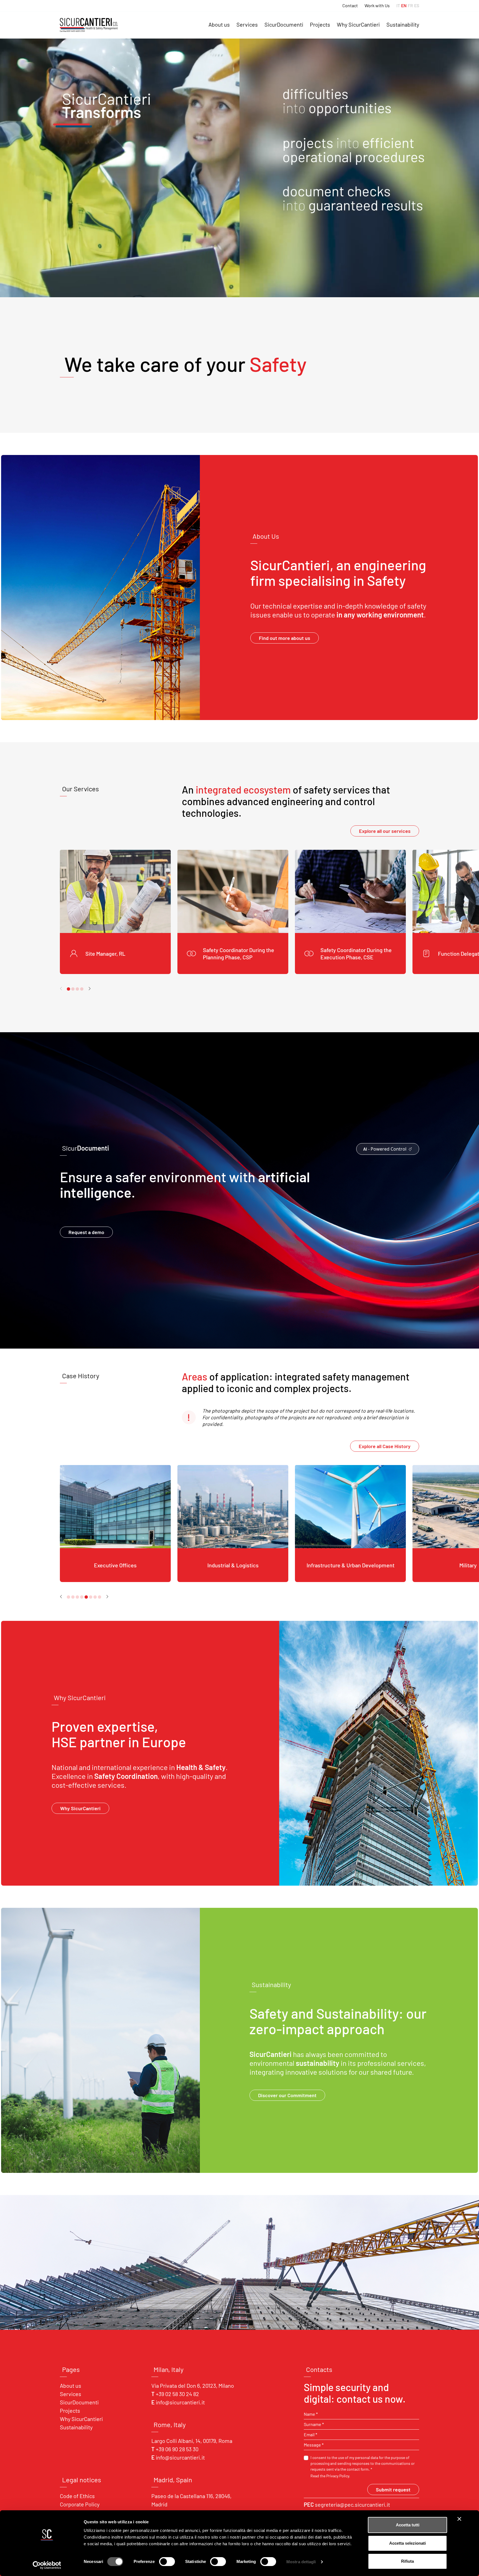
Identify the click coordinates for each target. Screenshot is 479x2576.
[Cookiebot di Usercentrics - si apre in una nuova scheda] (47, 2565)
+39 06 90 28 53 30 (177, 2449)
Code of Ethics (77, 2496)
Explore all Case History (385, 1446)
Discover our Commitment (287, 2095)
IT (398, 6)
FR (410, 6)
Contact (350, 6)
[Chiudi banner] (459, 2519)
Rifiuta (407, 2561)
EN (404, 6)
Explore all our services (385, 831)
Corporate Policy (80, 2504)
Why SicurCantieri (358, 24)
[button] (89, 988)
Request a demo (86, 1232)
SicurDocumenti (284, 24)
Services (247, 24)
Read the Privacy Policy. (330, 2476)
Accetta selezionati (407, 2543)
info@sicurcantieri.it (180, 2402)
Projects (320, 24)
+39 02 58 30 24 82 (177, 2394)
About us (219, 24)
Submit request (393, 2489)
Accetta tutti (408, 2525)
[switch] (167, 2562)
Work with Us (377, 6)
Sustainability (403, 24)
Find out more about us (285, 638)
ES (417, 6)
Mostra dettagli (301, 2562)
